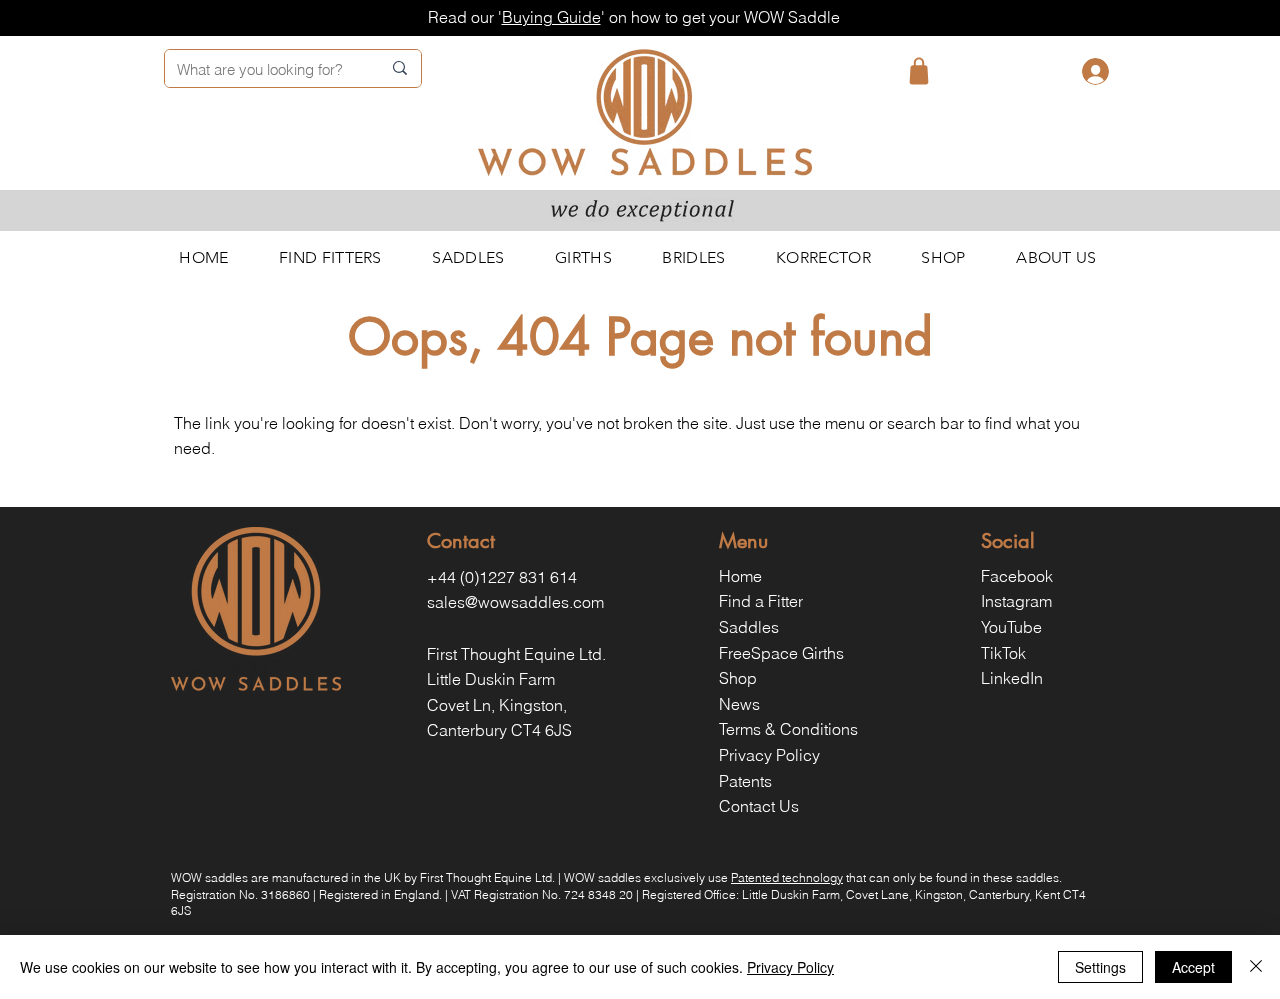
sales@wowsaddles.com (515, 602)
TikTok (1003, 653)
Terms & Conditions (788, 729)
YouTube (1011, 627)
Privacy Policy (769, 755)
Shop (738, 678)
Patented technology (787, 877)
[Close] (1256, 967)
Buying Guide (551, 17)
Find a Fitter (761, 601)
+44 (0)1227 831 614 (502, 577)
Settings (1100, 967)
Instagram (1016, 601)
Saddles (749, 627)
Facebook (1017, 576)
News (739, 704)
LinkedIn (1012, 678)
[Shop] (919, 71)
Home (740, 576)
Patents (745, 781)
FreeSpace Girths (781, 653)
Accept (1193, 967)
